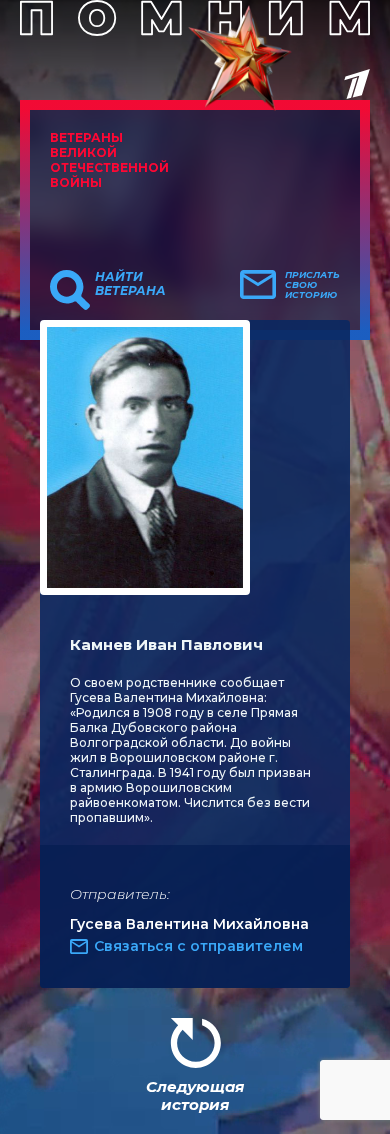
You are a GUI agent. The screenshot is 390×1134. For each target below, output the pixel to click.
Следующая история (195, 1095)
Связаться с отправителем (198, 946)
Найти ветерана (130, 284)
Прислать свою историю (312, 285)
